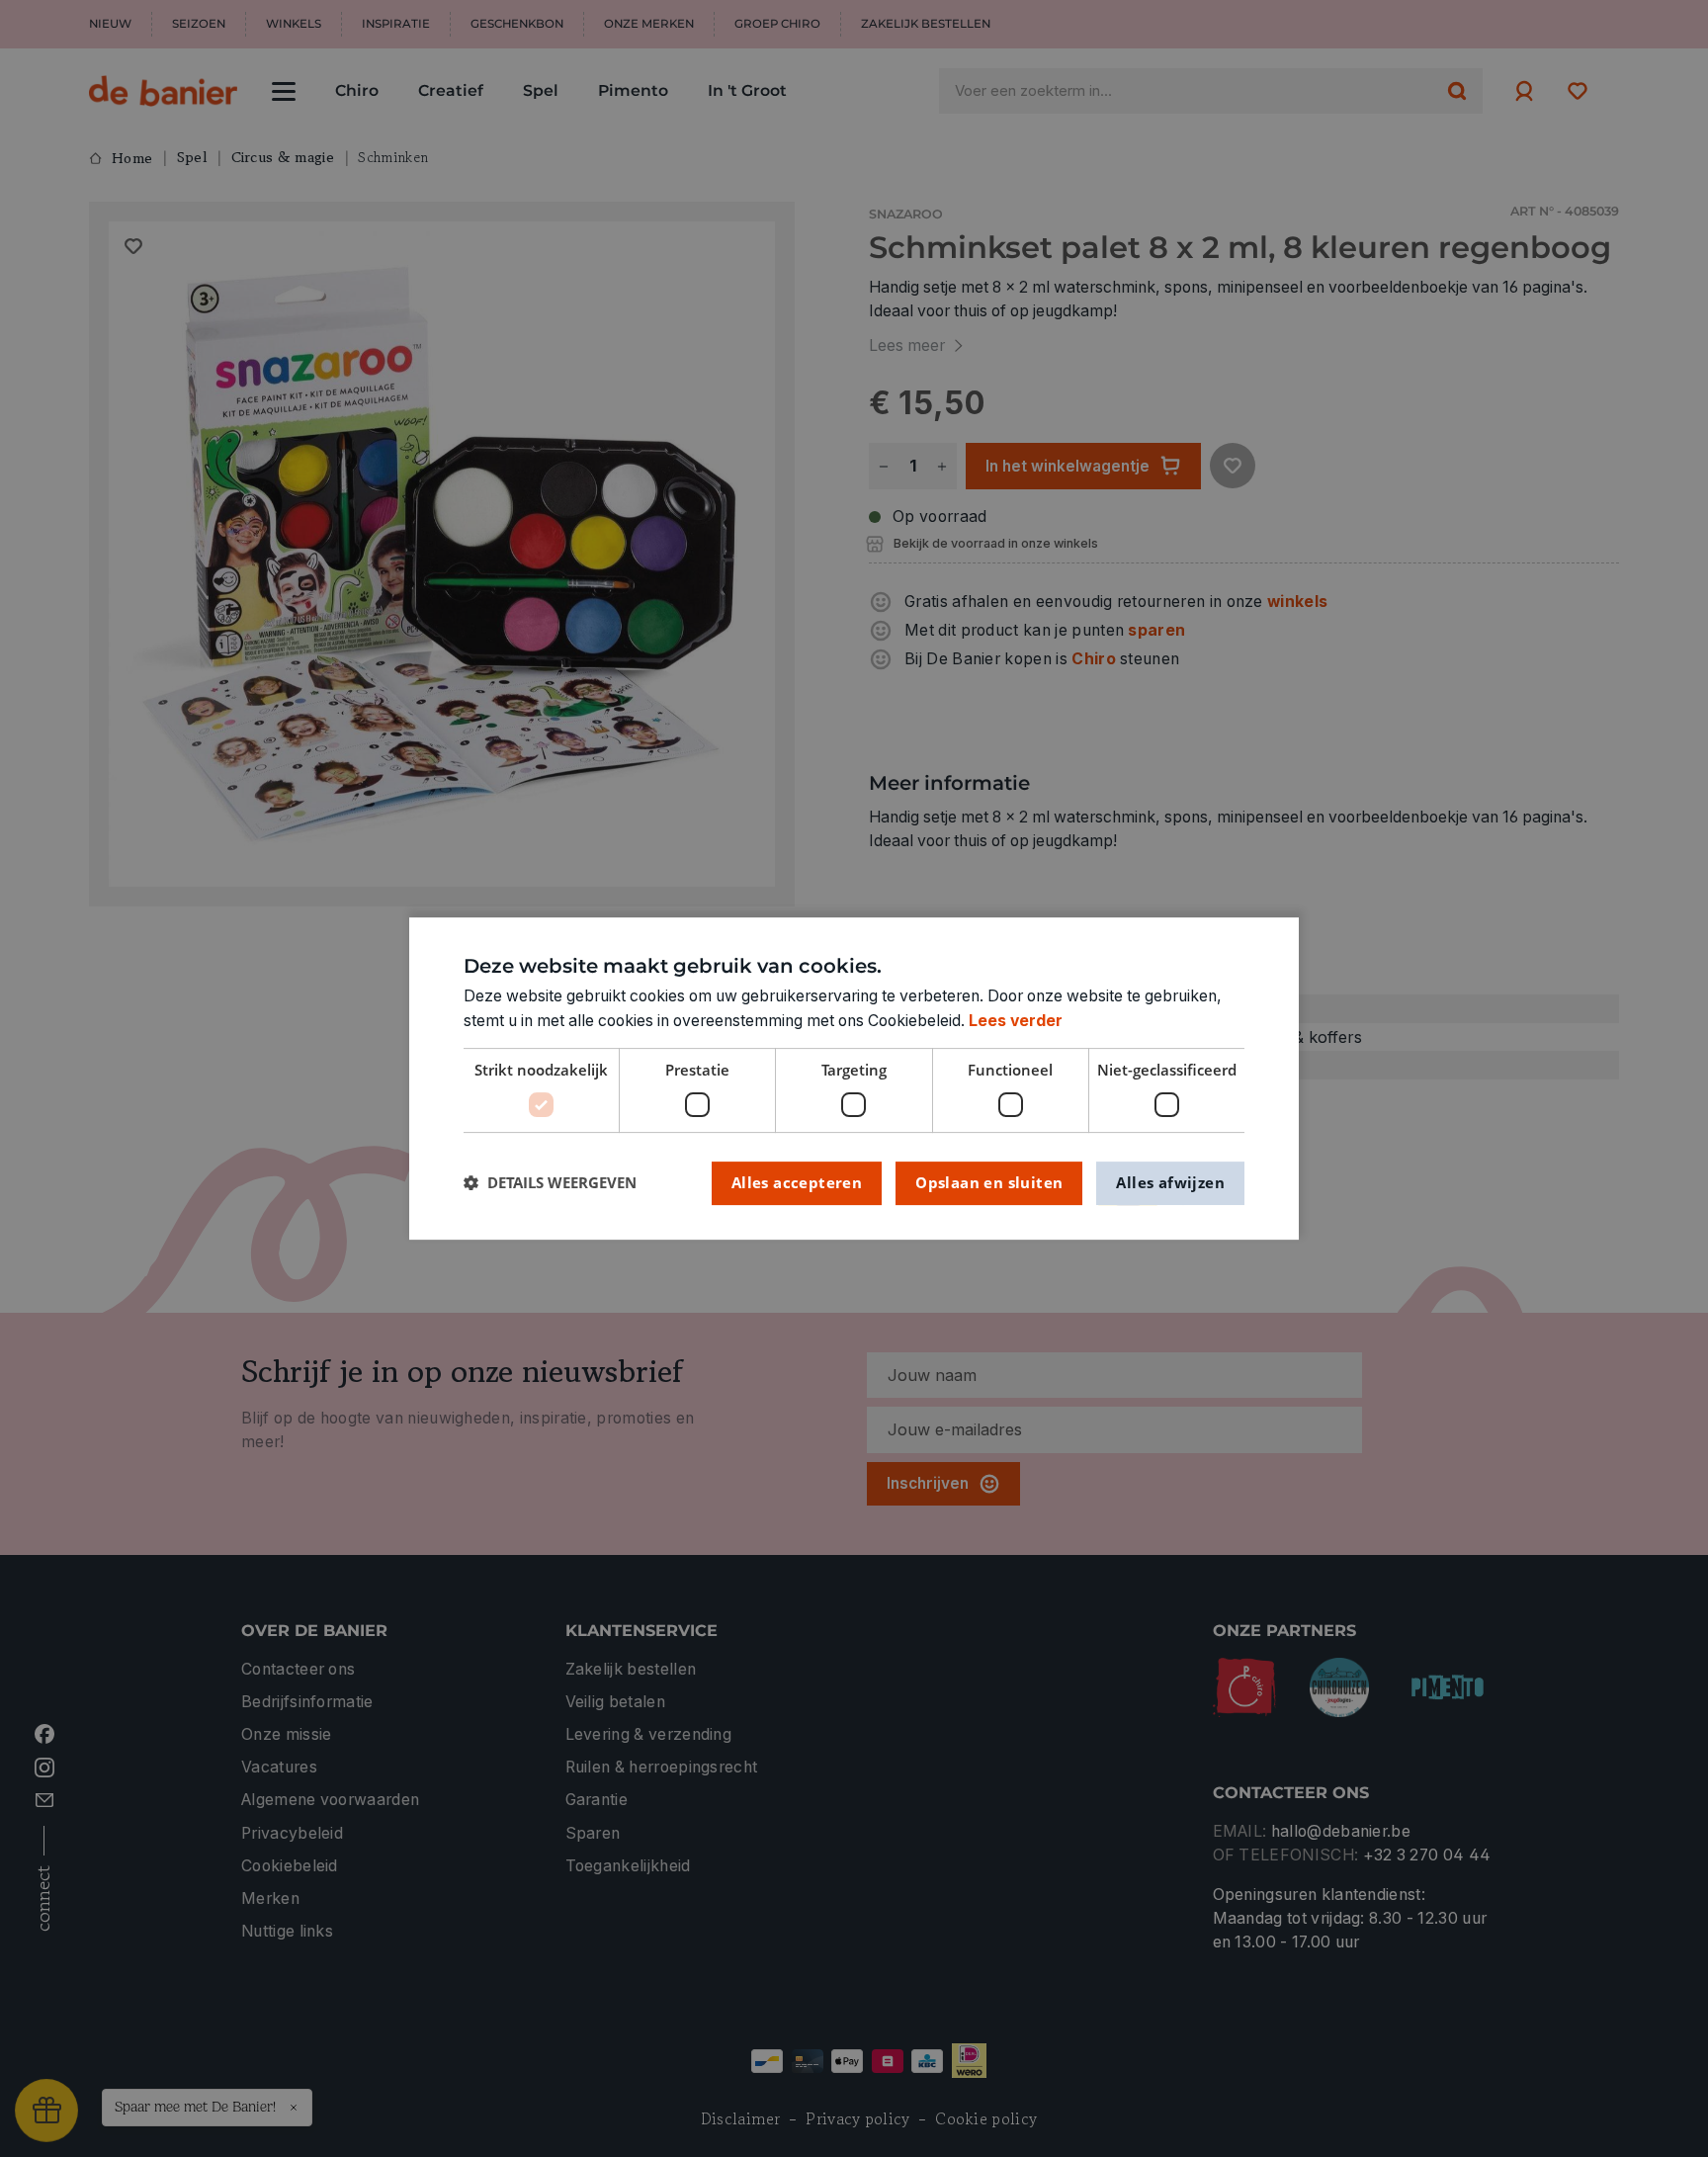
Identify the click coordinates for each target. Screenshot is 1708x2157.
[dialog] (854, 1078)
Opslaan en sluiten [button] (989, 1182)
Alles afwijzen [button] (1170, 1182)
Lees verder (1016, 1021)
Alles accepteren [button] (797, 1182)
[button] (550, 1183)
